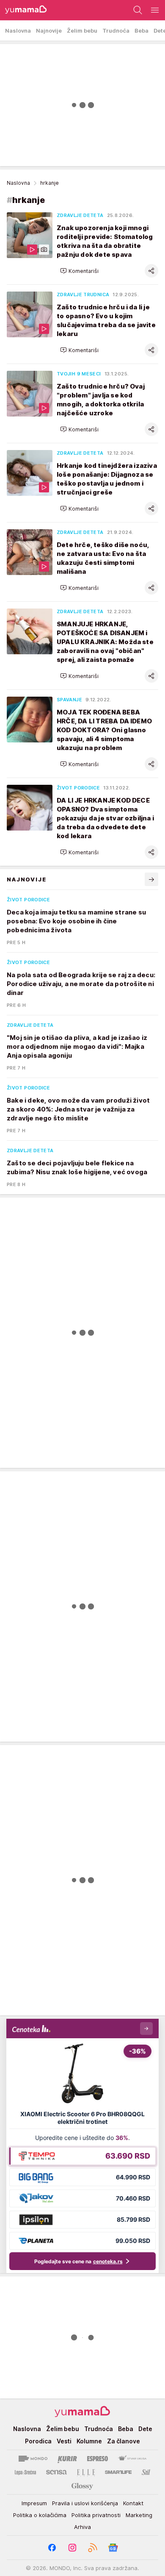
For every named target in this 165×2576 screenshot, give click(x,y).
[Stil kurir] (146, 2472)
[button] (79, 271)
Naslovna (18, 183)
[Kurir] (67, 2459)
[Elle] (86, 2472)
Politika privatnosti (96, 2515)
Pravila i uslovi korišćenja (85, 2503)
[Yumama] (23, 10)
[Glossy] (82, 2486)
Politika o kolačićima (40, 2515)
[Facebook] (52, 2548)
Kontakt (133, 2503)
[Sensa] (56, 2472)
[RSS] (93, 2548)
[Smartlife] (118, 2472)
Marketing (139, 2515)
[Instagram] (72, 2548)
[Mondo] (33, 2459)
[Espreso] (98, 2459)
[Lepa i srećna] (25, 2472)
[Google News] (113, 2548)
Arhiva (82, 2527)
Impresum (34, 2503)
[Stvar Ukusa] (132, 2459)
